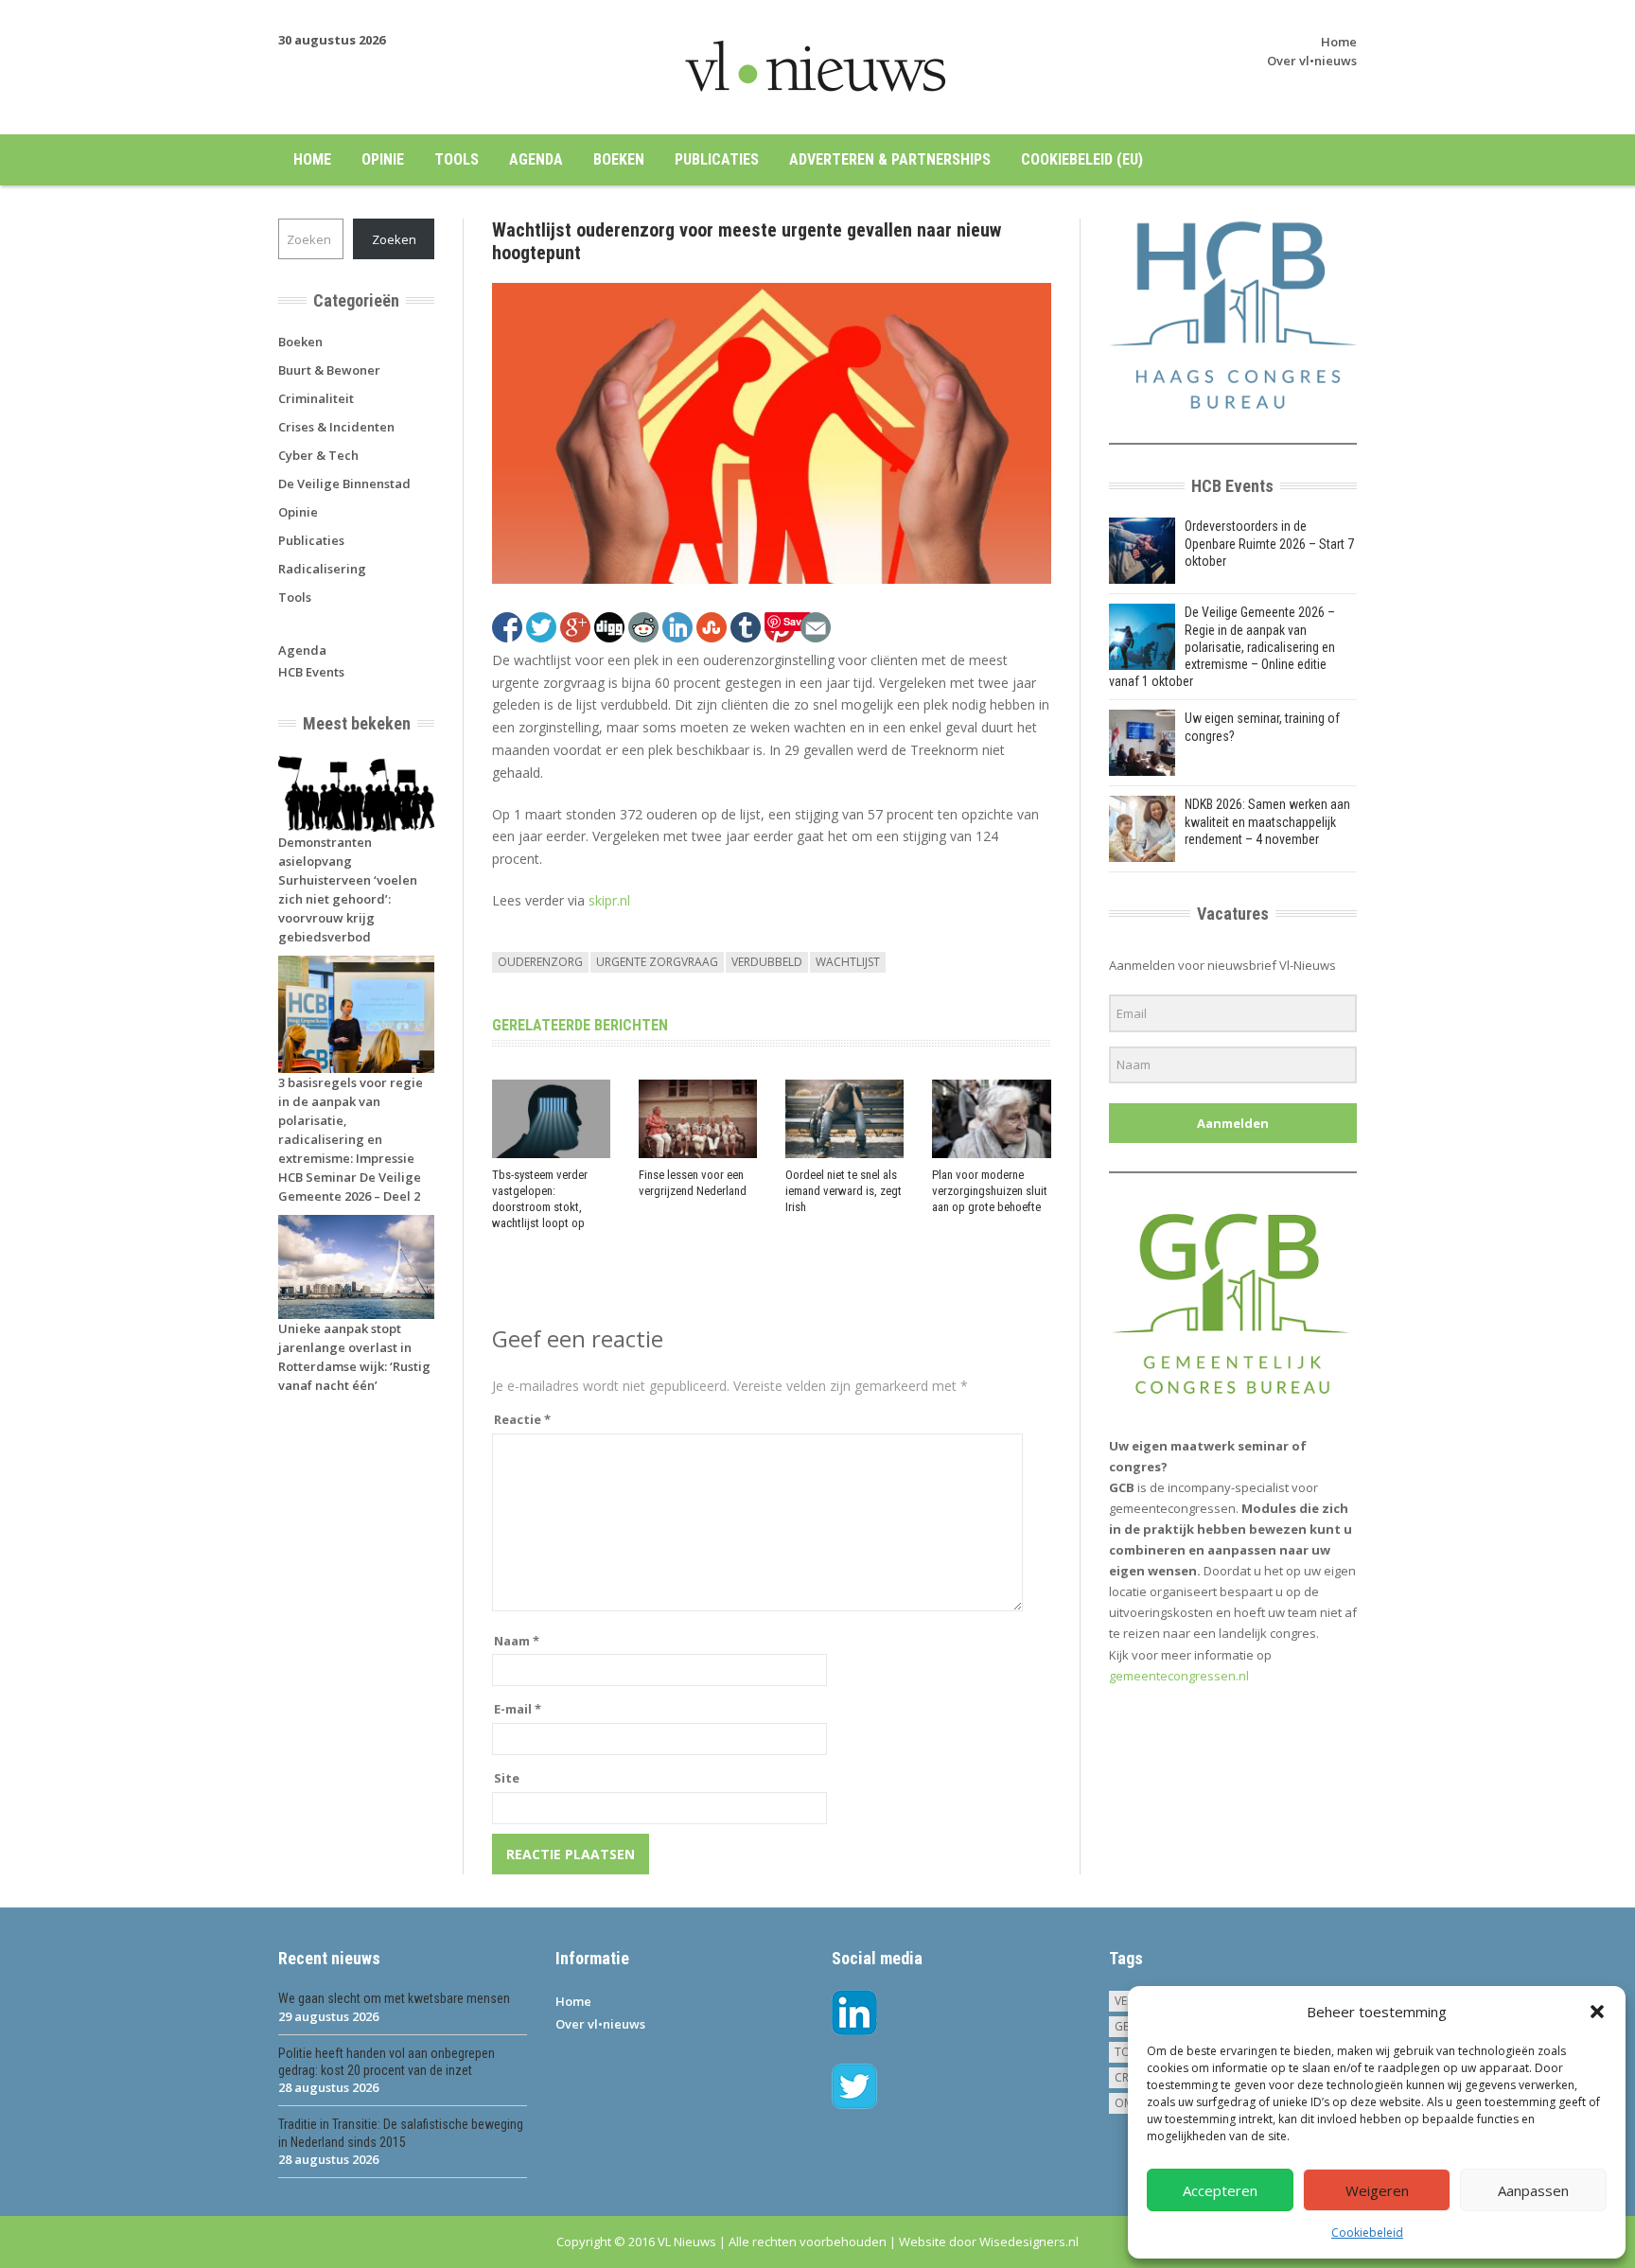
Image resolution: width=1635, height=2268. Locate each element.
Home (1339, 42)
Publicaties (717, 159)
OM (1124, 2103)
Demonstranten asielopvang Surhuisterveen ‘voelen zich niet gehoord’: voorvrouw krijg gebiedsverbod (348, 889)
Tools (457, 159)
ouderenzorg (540, 962)
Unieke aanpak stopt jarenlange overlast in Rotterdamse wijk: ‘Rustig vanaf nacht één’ (354, 1357)
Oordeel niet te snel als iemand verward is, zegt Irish (844, 1191)
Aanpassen (1533, 2190)
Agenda (536, 159)
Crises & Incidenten (336, 427)
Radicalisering (322, 569)
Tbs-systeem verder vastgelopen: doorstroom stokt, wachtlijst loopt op (540, 1199)
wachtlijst (848, 962)
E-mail (518, 1709)
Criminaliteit (316, 398)
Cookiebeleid (1367, 2233)
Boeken (619, 159)
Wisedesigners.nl (1029, 2242)
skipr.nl (609, 900)
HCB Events (311, 672)
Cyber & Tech (318, 455)
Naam (517, 1641)
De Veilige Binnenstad (344, 483)
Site (507, 1778)
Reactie (522, 1419)
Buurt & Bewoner (329, 370)
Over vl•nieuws (1312, 61)
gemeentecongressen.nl (1179, 1676)
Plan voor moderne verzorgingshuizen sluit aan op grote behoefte (990, 1191)
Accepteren (1220, 2190)
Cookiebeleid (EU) (1082, 159)
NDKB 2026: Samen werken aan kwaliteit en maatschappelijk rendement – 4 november (1267, 821)
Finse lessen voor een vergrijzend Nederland (693, 1183)
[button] (1597, 2012)
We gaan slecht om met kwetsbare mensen (394, 1998)
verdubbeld (767, 962)
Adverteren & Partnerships (890, 159)
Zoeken (394, 239)
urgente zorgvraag (657, 962)
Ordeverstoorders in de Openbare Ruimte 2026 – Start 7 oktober (1269, 543)
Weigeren (1377, 2190)
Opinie (383, 159)
